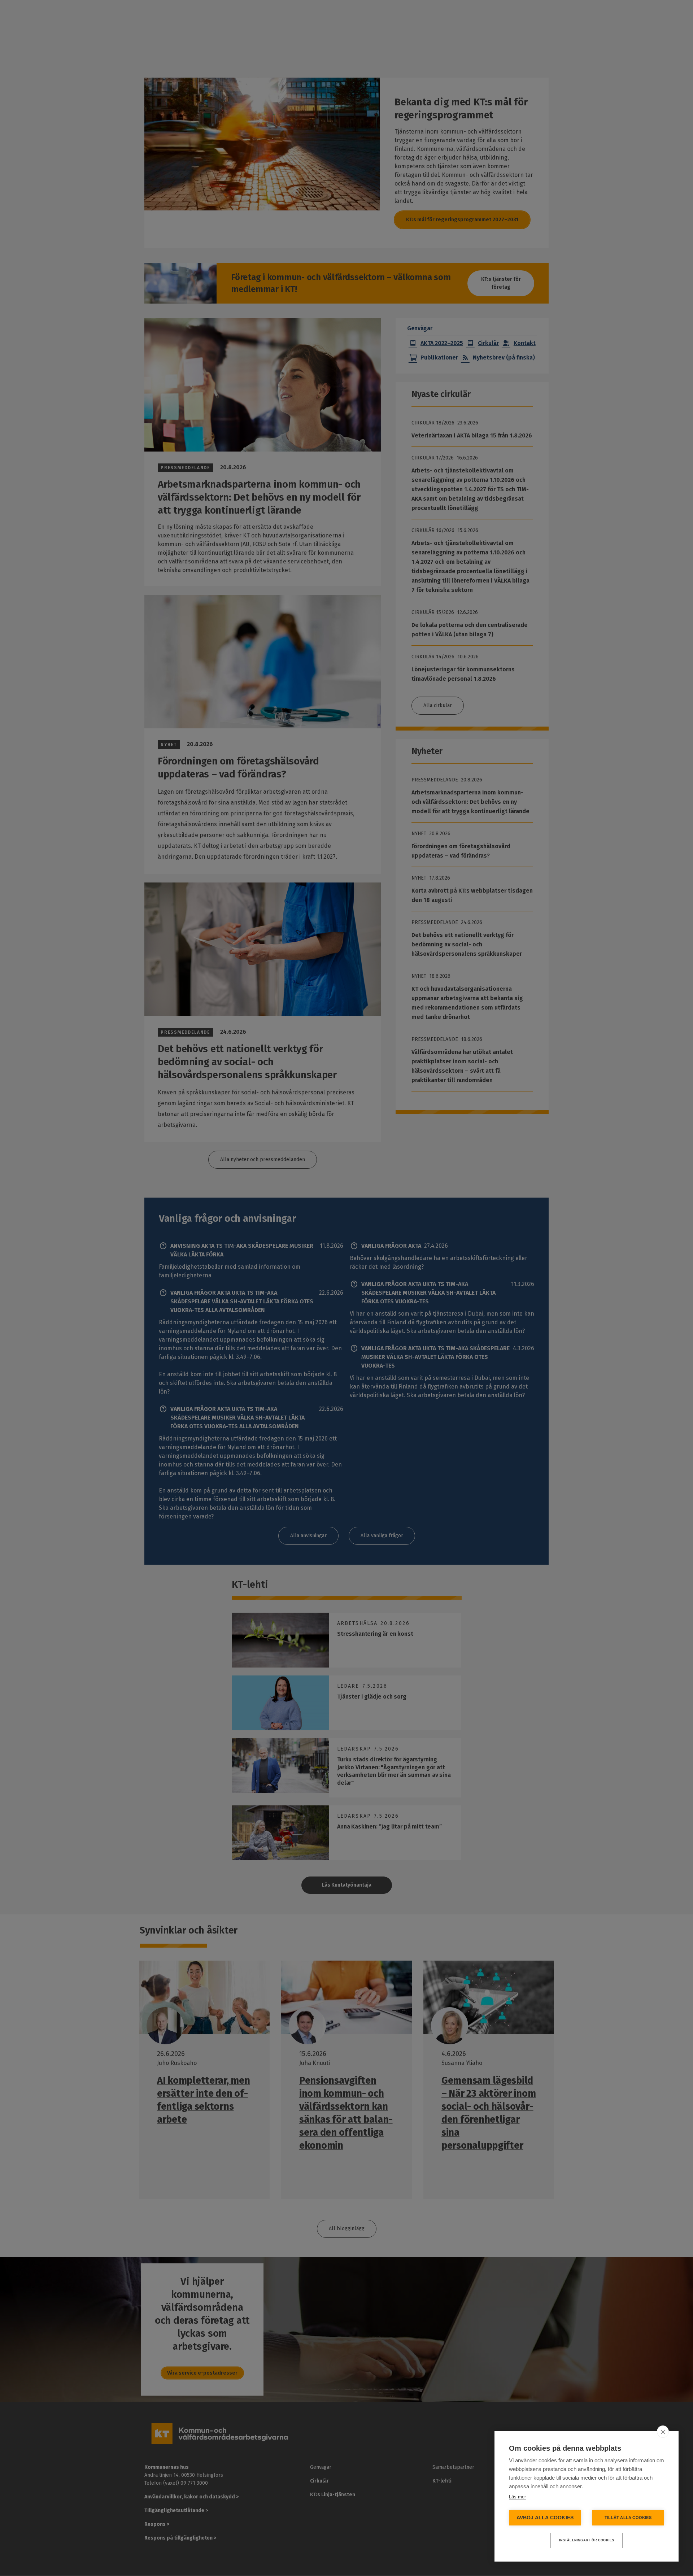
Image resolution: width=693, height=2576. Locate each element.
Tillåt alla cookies (628, 2518)
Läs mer (517, 2497)
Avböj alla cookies (545, 2518)
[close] (663, 2432)
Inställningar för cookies (587, 2540)
